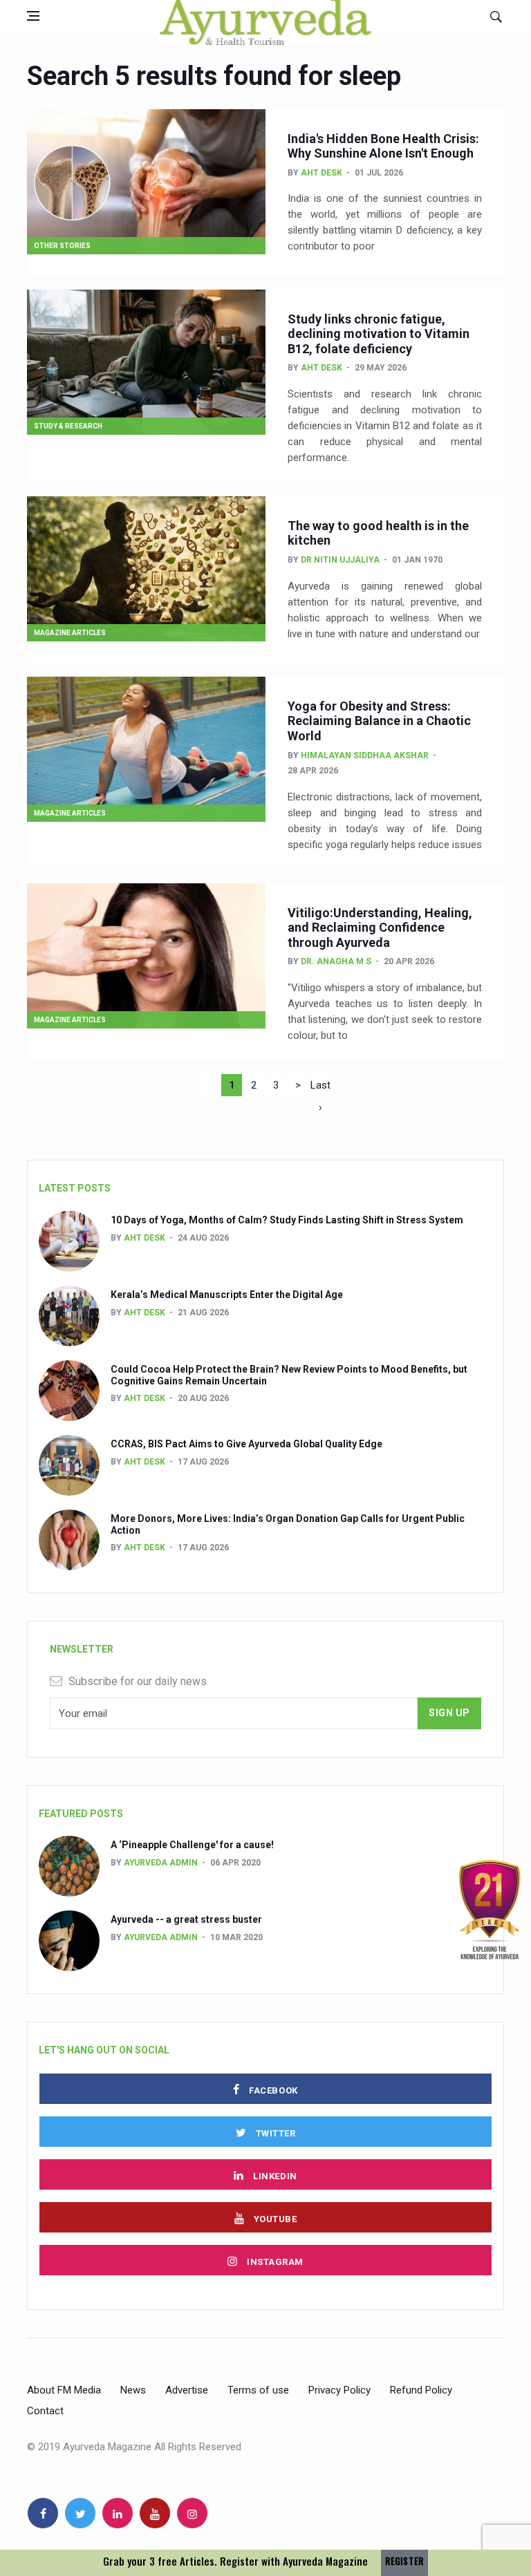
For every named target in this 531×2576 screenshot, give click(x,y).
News (133, 2390)
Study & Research (68, 426)
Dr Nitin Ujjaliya (340, 560)
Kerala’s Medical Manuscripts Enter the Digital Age (227, 1295)
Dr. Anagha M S (336, 961)
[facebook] (43, 2513)
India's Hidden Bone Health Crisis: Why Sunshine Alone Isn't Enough (383, 146)
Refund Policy (421, 2390)
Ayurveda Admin (161, 1863)
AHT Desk (322, 173)
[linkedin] (118, 2513)
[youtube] (155, 2513)
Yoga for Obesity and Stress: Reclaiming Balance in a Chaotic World (379, 721)
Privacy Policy (339, 2390)
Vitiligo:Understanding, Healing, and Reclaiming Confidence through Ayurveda (380, 928)
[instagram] (192, 2513)
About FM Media (64, 2390)
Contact (45, 2411)
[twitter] (80, 2513)
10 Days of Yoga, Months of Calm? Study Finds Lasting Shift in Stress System (287, 1220)
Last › (320, 1088)
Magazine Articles (70, 633)
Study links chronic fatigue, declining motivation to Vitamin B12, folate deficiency (379, 334)
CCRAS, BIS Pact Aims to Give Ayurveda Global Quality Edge (246, 1444)
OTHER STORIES (62, 246)
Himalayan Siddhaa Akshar (365, 755)
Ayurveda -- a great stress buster (186, 1919)
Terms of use (258, 2390)
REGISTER (404, 2561)
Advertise (187, 2390)
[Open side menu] (33, 16)
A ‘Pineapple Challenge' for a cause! (192, 1845)
